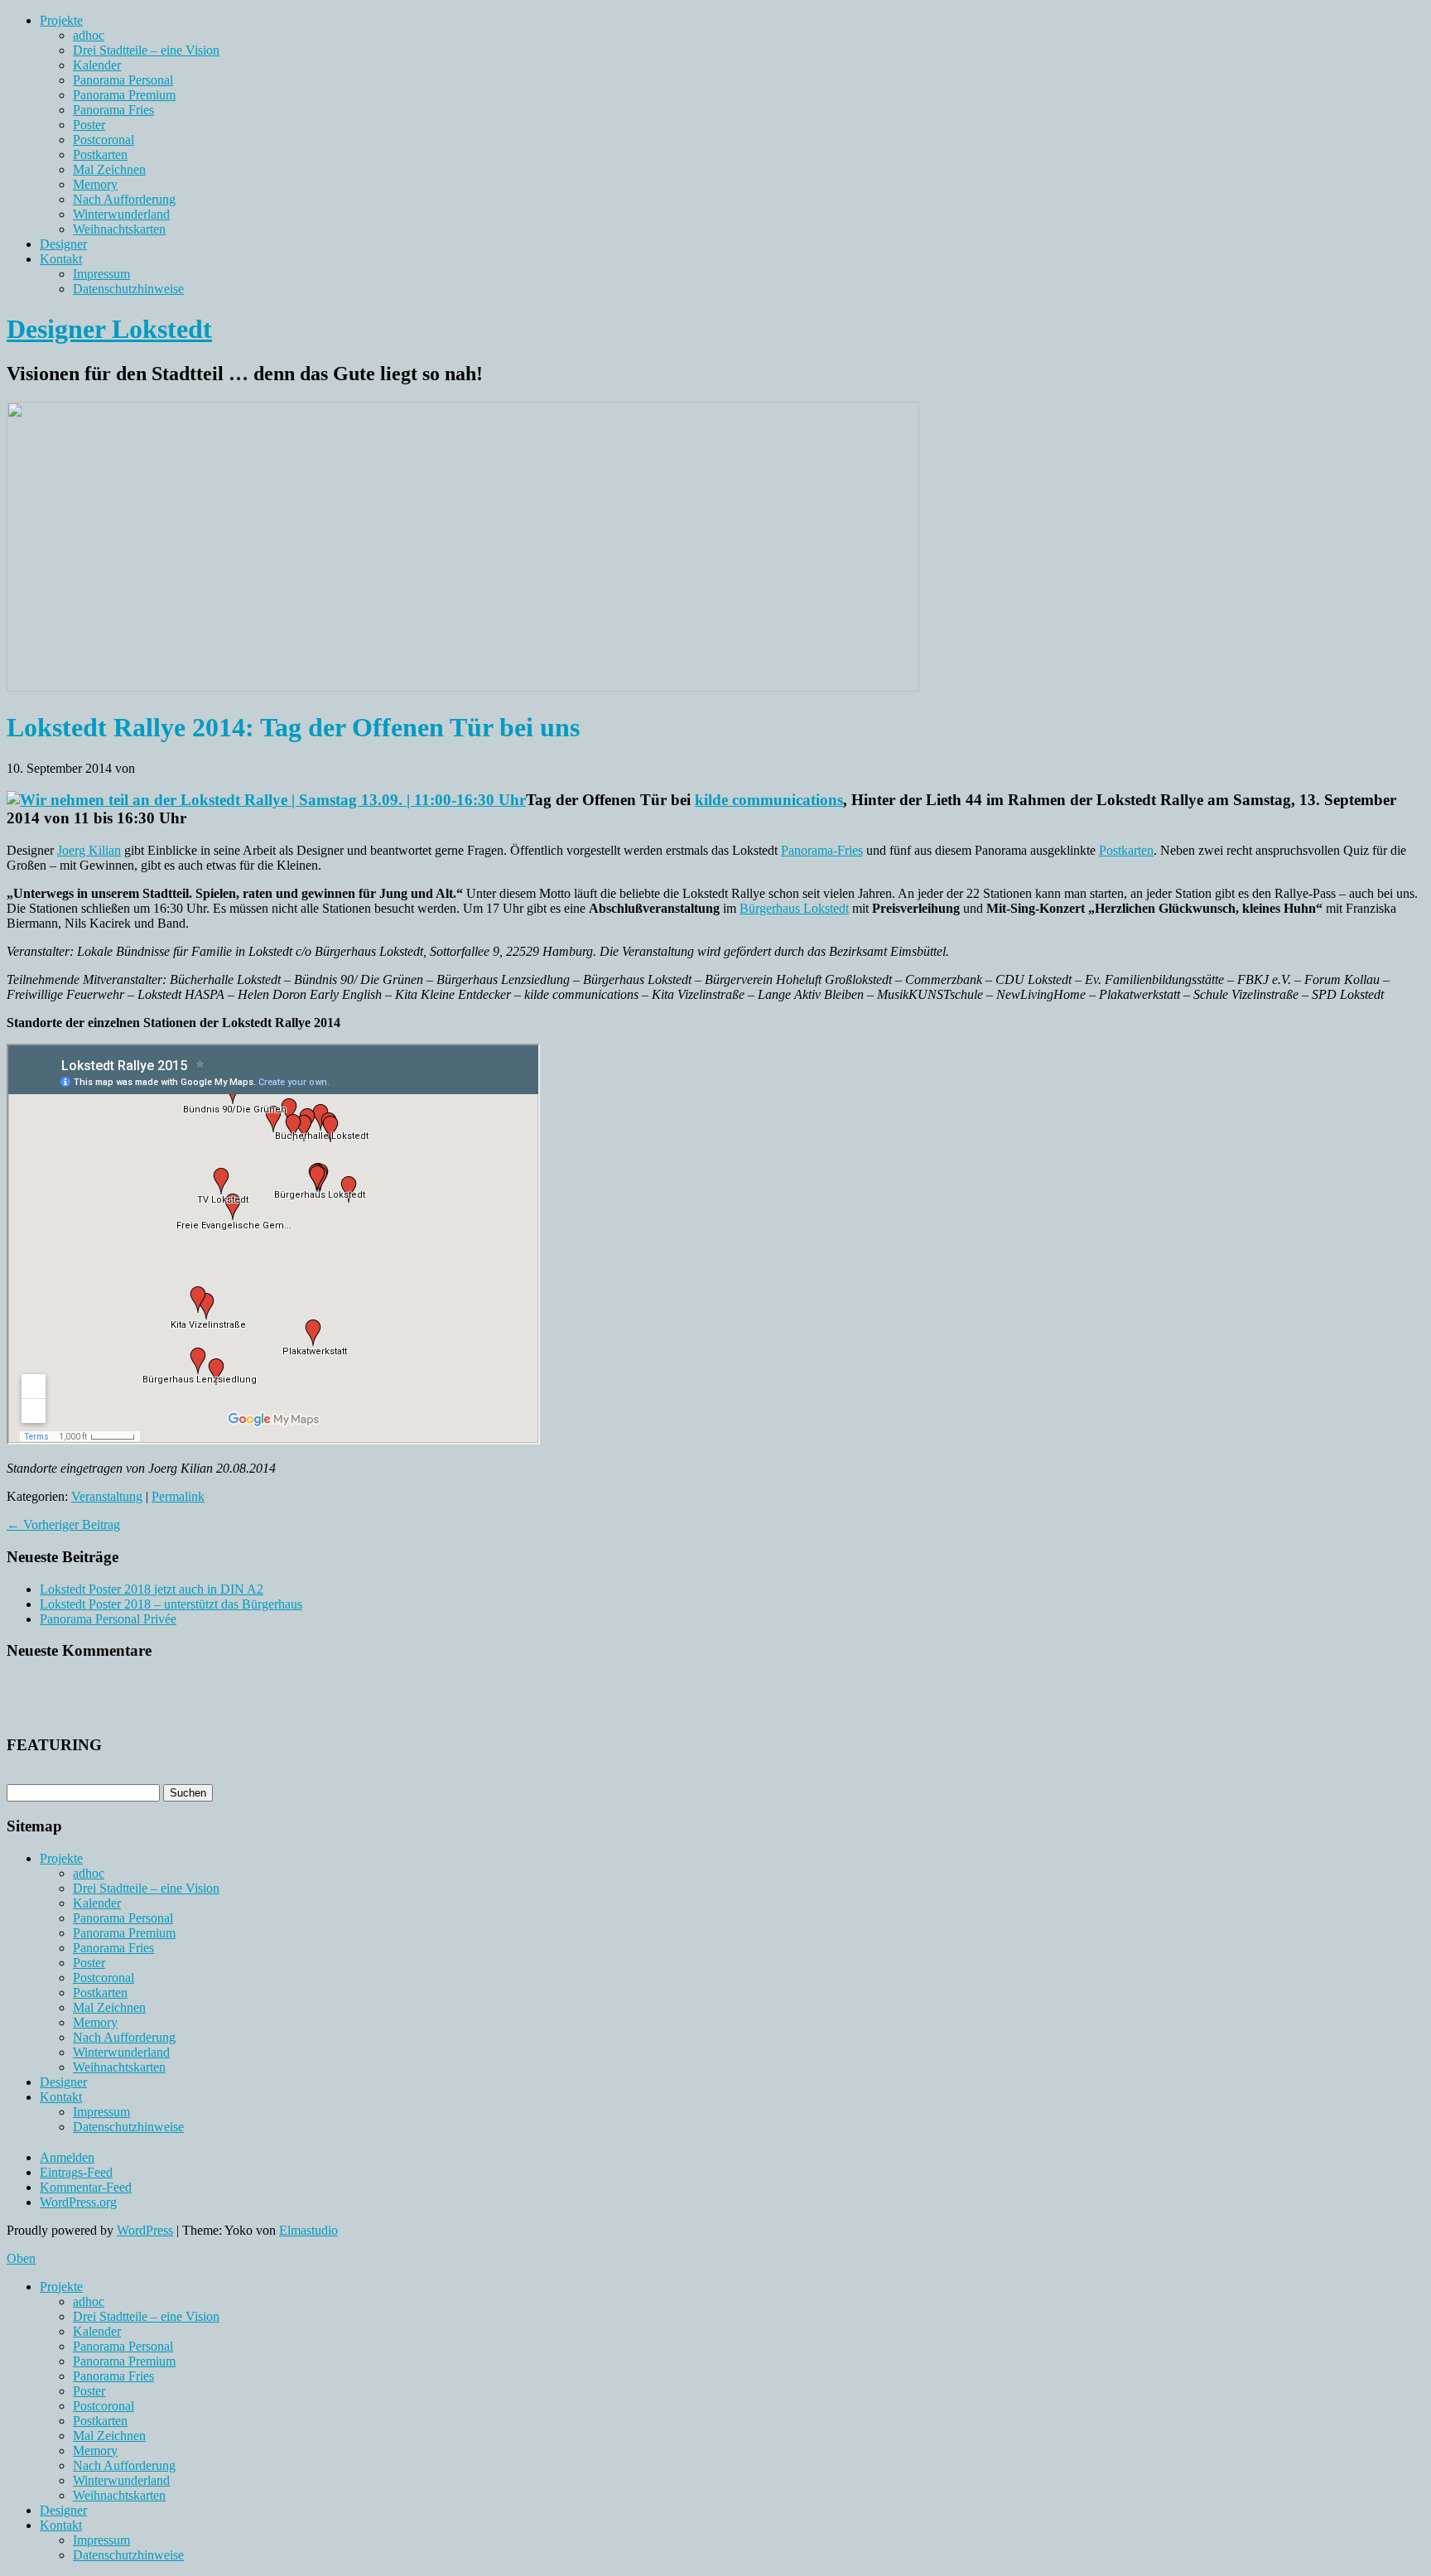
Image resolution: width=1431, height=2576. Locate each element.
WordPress (145, 2230)
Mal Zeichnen (109, 169)
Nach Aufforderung (124, 199)
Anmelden (67, 2157)
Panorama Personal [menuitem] (123, 2346)
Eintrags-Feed (76, 2172)
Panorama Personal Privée (108, 1619)
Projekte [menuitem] (61, 2287)
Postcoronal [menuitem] (104, 2406)
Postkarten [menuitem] (100, 2421)
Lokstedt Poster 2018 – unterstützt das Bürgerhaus (171, 1604)
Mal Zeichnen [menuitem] (109, 2436)
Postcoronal (104, 140)
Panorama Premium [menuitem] (124, 2361)
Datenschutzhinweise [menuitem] (128, 2555)
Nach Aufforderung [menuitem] (124, 2465)
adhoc (89, 35)
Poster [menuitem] (89, 2391)
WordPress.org (78, 2202)
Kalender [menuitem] (97, 2331)
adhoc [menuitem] (89, 2301)
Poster (89, 125)
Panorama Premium (124, 95)
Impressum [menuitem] (101, 2540)
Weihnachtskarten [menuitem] (119, 2495)
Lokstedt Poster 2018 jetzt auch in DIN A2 (152, 1589)
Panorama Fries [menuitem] (113, 2376)
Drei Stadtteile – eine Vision (146, 50)
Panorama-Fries (822, 850)
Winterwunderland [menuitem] (121, 2480)
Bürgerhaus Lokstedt (794, 908)
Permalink (178, 1496)
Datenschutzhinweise (128, 289)
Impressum (101, 274)
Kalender (97, 65)
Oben (21, 2258)
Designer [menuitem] (63, 2510)
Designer (63, 244)
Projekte (61, 20)
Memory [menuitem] (95, 2451)
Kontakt (61, 259)
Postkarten (100, 154)
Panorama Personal (123, 80)
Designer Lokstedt (109, 329)
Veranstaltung (107, 1496)
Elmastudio (308, 2230)
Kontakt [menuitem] (61, 2525)
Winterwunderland (121, 214)
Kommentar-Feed (86, 2187)
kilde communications (769, 800)
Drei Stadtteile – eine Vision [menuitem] (146, 2316)
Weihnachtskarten (119, 229)
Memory (95, 184)
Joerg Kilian (89, 850)
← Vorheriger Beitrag (63, 1524)
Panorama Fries (113, 110)
